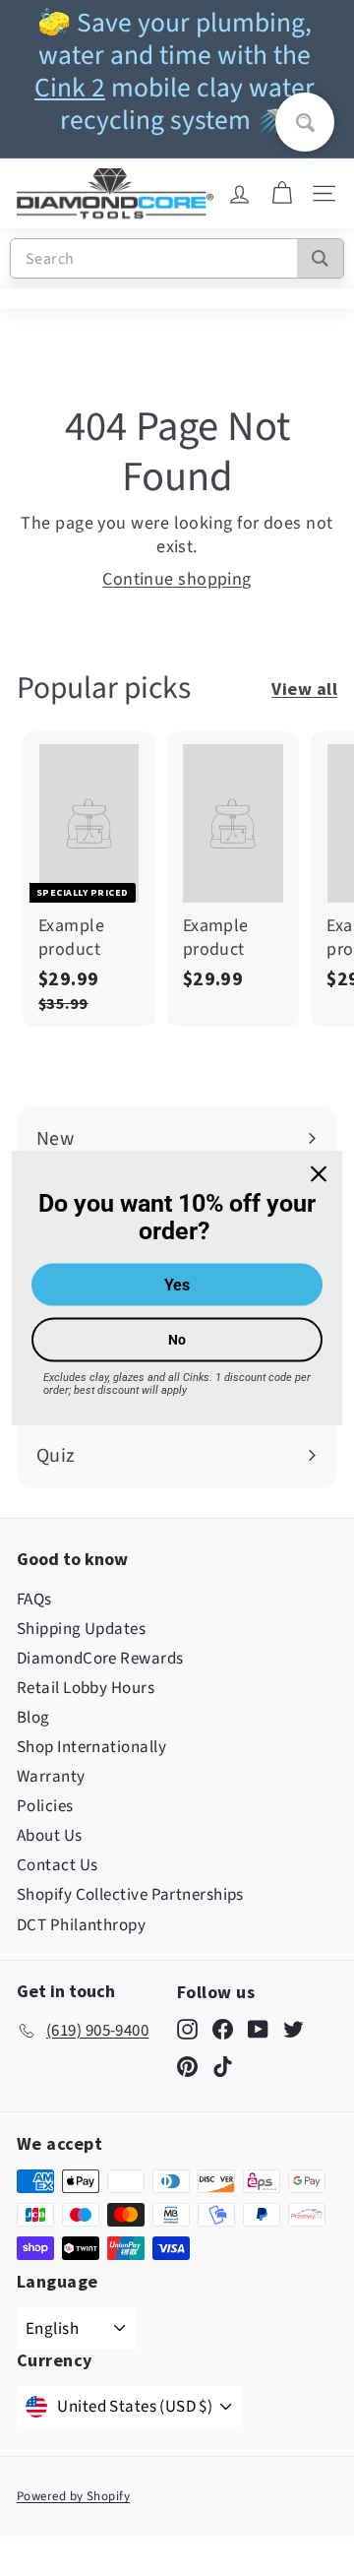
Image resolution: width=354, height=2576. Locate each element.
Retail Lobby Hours (86, 1688)
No (177, 1340)
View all (304, 689)
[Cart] (282, 194)
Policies (45, 1806)
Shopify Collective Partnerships (130, 1895)
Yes (177, 1285)
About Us (50, 1836)
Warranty (51, 1777)
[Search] (320, 258)
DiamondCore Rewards (100, 1659)
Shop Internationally (91, 1747)
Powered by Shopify (73, 2496)
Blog (33, 1718)
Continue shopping (177, 579)
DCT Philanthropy (81, 1925)
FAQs (34, 1600)
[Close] (319, 1173)
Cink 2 (70, 88)
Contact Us (58, 1865)
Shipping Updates (81, 1629)
